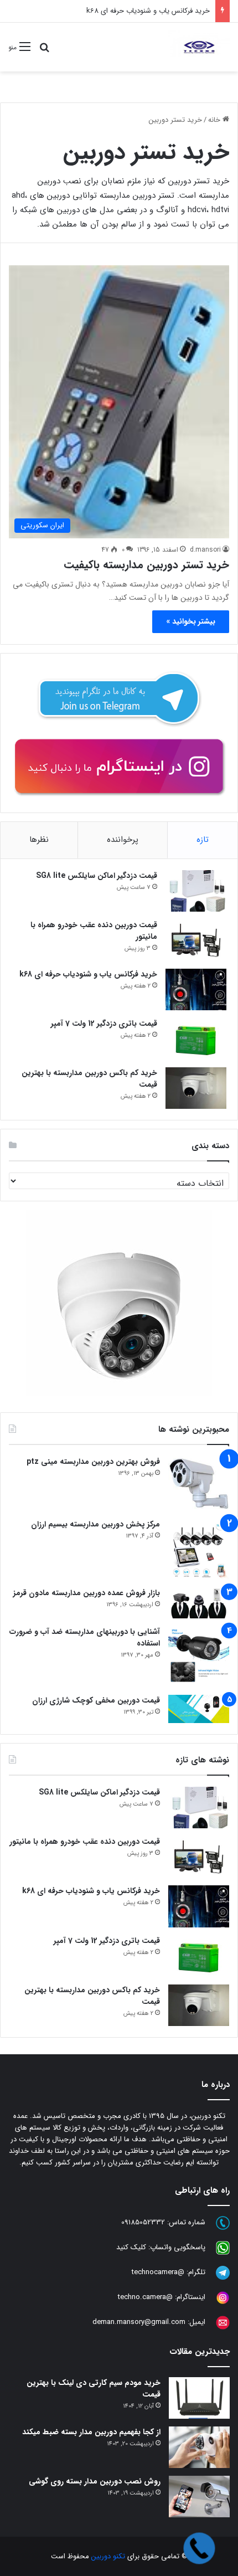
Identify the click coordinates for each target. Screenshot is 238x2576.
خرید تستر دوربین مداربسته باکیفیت (146, 565)
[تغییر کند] (199, 47)
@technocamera (158, 2272)
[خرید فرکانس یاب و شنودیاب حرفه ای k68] (196, 990)
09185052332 (143, 2222)
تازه (203, 840)
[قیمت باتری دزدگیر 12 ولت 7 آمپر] (196, 1039)
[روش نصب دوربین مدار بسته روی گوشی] (199, 2497)
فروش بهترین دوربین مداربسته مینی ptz (93, 1462)
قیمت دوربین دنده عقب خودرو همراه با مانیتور (94, 931)
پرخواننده (123, 840)
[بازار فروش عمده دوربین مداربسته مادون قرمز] (199, 1603)
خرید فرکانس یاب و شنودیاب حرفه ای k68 (148, 11)
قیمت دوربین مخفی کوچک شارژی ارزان (96, 1700)
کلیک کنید (131, 2247)
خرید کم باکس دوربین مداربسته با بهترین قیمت (89, 1079)
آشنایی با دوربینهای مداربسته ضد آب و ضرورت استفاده (85, 1637)
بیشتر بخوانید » (191, 621)
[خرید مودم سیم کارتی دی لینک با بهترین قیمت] (199, 2398)
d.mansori (205, 550)
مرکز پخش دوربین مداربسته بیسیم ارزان (95, 1524)
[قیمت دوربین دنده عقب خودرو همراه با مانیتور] (196, 940)
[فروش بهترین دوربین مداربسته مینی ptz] (199, 1484)
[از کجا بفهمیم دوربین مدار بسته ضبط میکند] (199, 2447)
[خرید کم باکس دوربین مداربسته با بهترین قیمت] (196, 1088)
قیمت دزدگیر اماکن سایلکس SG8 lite (97, 876)
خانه (215, 120)
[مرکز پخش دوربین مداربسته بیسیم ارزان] (199, 1549)
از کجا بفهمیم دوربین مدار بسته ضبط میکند (91, 2432)
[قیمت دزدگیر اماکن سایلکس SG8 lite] (196, 891)
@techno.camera (145, 2297)
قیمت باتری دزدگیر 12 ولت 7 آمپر (104, 1024)
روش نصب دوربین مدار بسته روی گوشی (95, 2481)
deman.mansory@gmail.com (139, 2322)
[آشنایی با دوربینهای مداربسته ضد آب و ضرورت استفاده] (199, 1657)
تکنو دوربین (108, 2556)
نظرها (39, 840)
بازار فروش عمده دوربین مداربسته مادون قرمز (87, 1593)
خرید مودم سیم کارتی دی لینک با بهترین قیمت (94, 2389)
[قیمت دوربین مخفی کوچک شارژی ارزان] (199, 1709)
